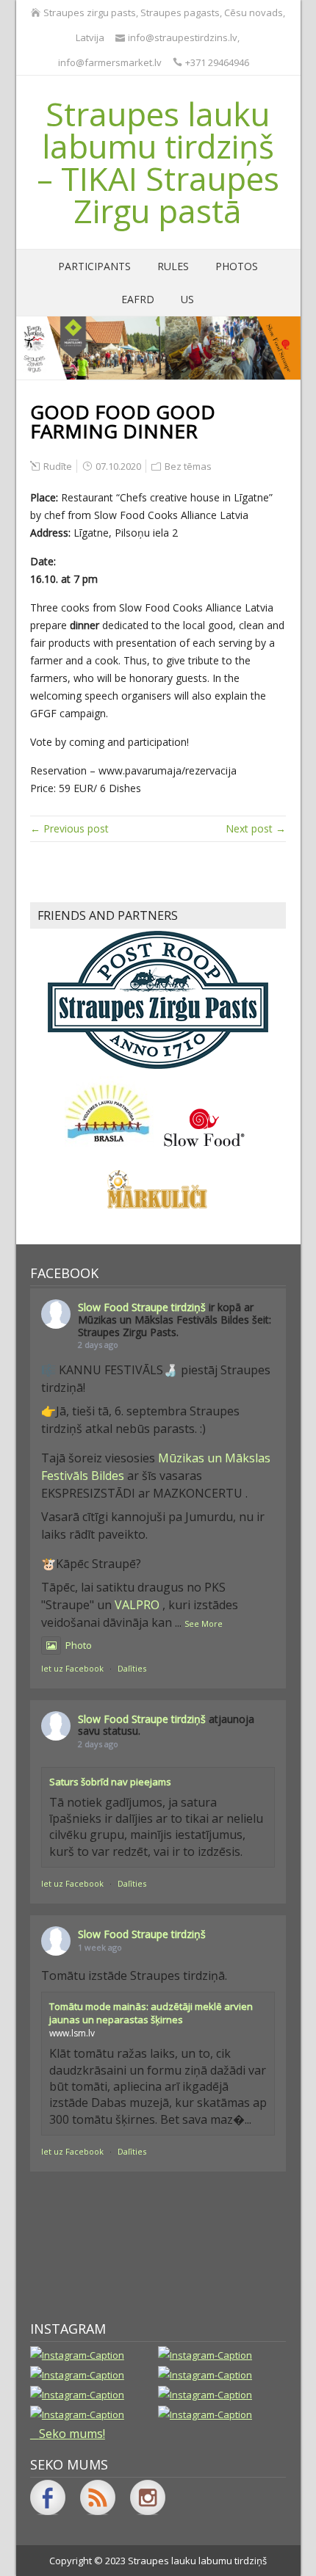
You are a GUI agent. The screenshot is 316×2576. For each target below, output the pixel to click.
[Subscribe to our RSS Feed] (98, 2497)
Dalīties (132, 1668)
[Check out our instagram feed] (148, 2497)
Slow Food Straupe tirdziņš (142, 1307)
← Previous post (69, 828)
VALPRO (137, 1605)
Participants (94, 266)
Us (187, 299)
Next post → (256, 828)
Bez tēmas (188, 466)
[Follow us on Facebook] (48, 2497)
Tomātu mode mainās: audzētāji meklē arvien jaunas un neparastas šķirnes (151, 2013)
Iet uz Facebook (72, 1668)
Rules (173, 266)
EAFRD (138, 299)
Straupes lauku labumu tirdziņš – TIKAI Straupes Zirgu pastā (158, 162)
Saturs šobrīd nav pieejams (110, 1782)
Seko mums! (72, 2434)
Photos (237, 266)
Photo (79, 1645)
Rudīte (58, 466)
